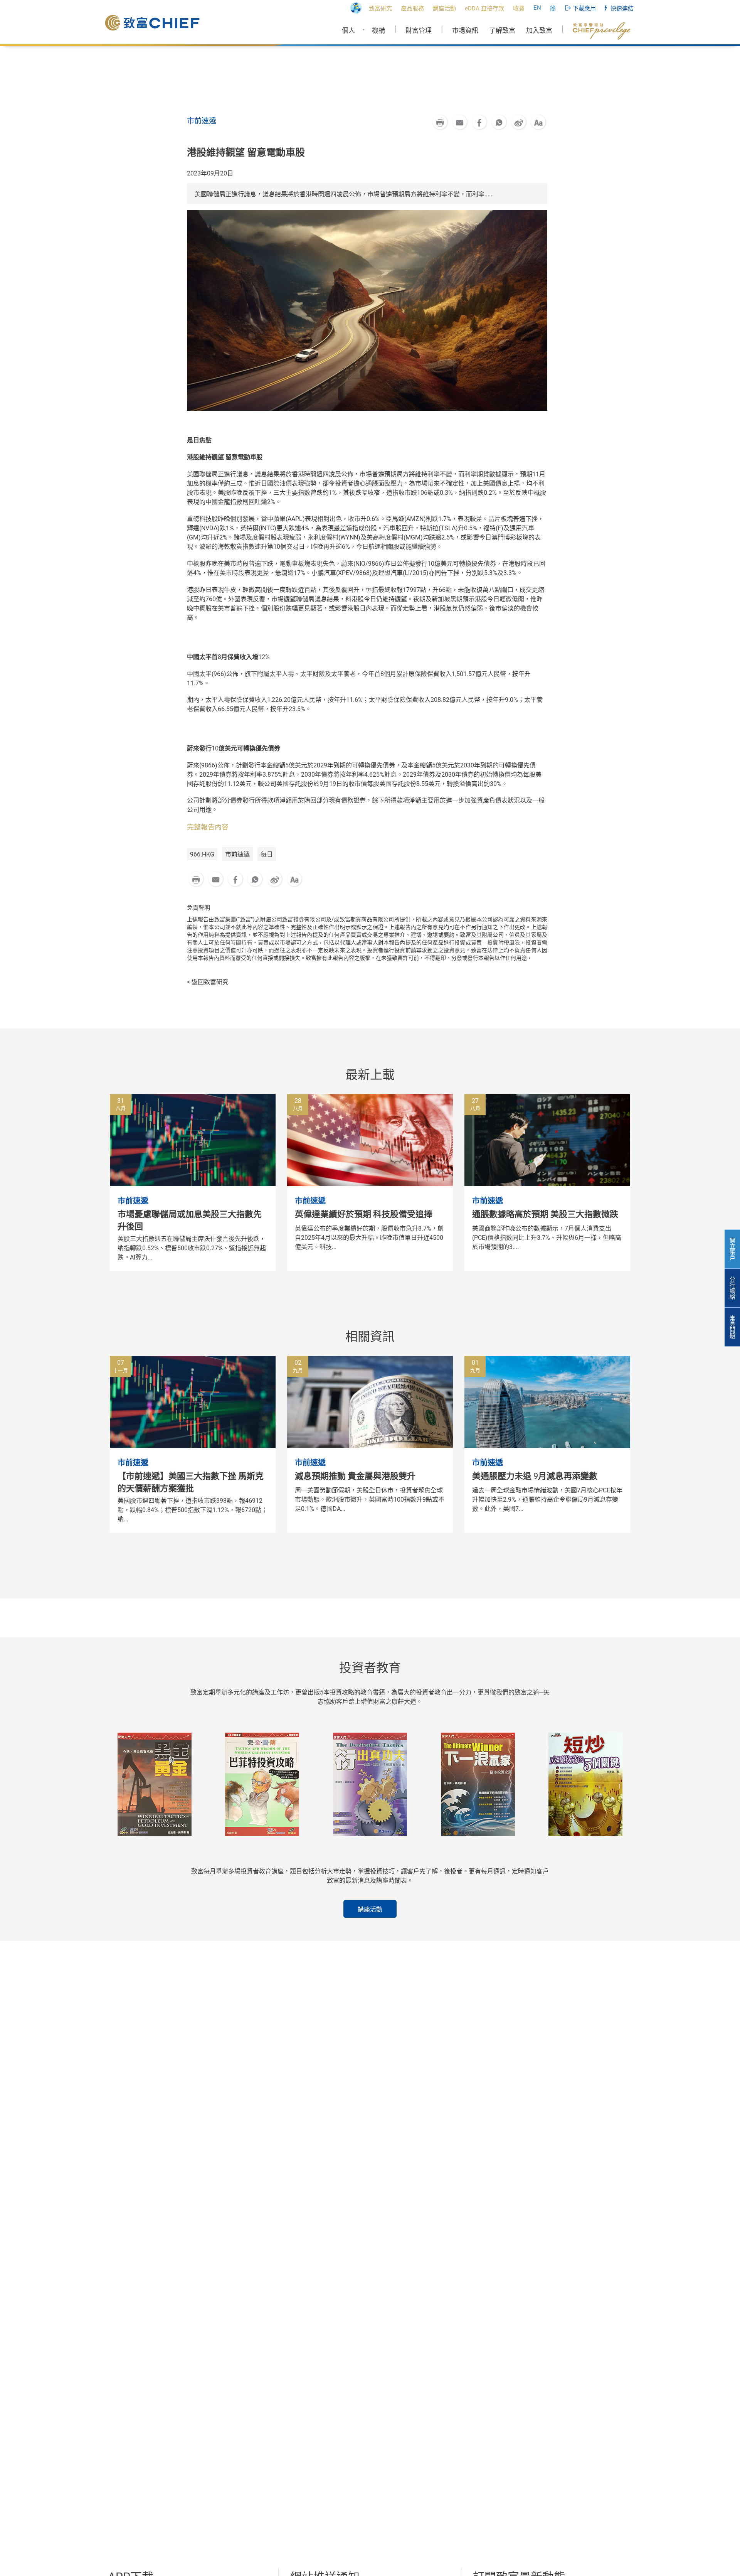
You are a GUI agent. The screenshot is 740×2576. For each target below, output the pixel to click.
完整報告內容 (208, 827)
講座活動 (370, 1909)
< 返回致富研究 (208, 982)
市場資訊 (465, 30)
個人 (348, 30)
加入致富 (539, 30)
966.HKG (202, 854)
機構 (378, 30)
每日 (267, 854)
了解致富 (502, 30)
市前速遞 (237, 854)
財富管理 (419, 30)
